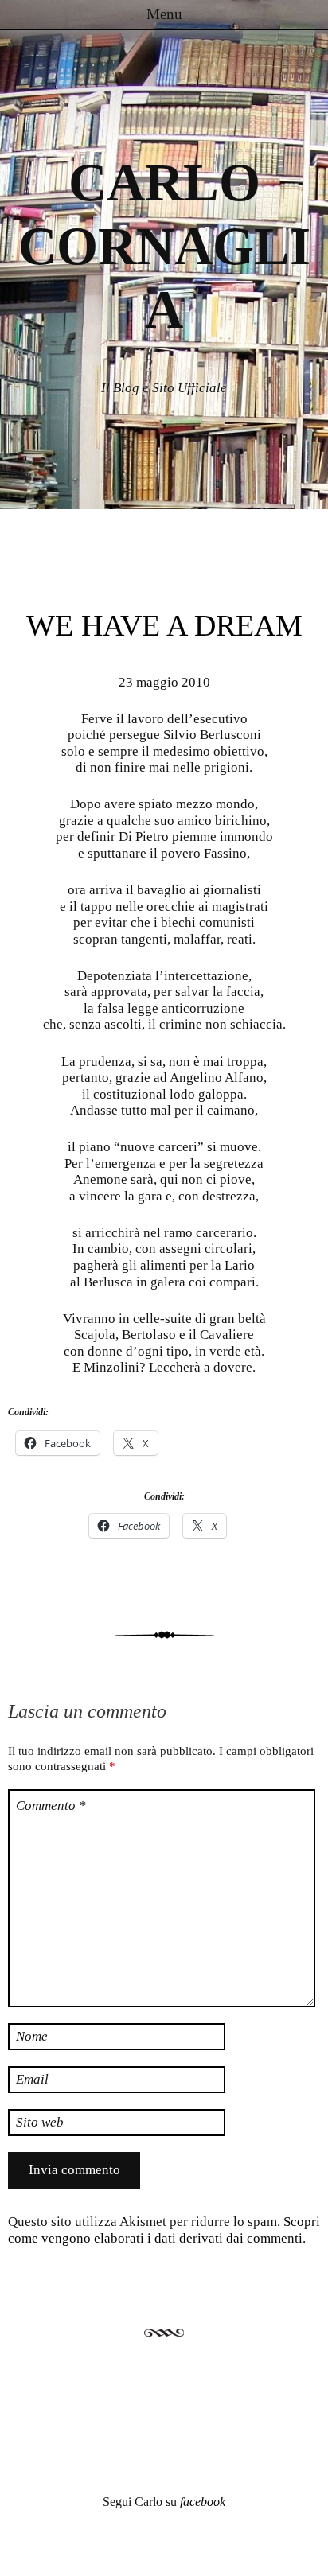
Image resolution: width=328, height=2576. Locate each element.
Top (310, 2554)
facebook (203, 2502)
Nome (32, 2036)
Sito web (40, 2122)
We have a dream (164, 625)
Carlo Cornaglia (164, 246)
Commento (51, 1806)
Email (32, 2079)
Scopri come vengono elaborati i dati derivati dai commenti (164, 2230)
